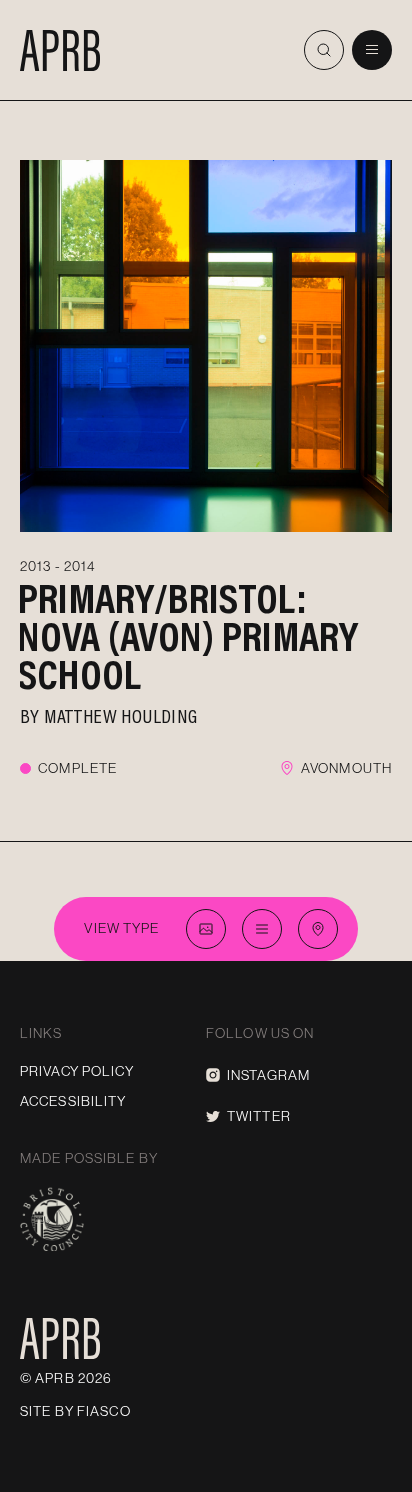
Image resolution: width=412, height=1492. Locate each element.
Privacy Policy (77, 1071)
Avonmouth (346, 768)
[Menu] (372, 50)
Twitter (259, 1116)
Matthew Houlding (120, 715)
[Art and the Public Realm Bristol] (60, 50)
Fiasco (104, 1411)
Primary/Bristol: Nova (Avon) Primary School (188, 635)
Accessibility (73, 1101)
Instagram (268, 1075)
